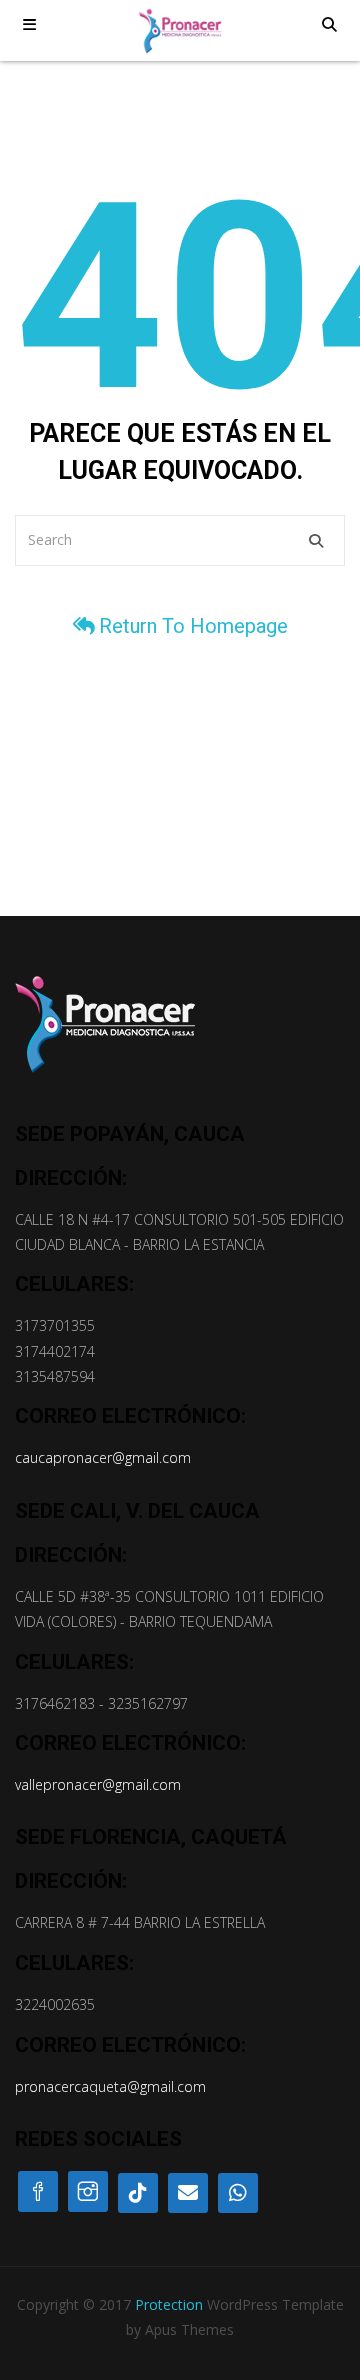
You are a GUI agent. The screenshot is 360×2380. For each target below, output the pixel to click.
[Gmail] (188, 2193)
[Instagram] (88, 2191)
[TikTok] (138, 2193)
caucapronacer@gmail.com (103, 1457)
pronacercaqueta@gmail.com (110, 2086)
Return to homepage (193, 626)
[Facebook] (38, 2191)
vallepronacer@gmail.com (98, 1784)
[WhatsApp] (238, 2193)
